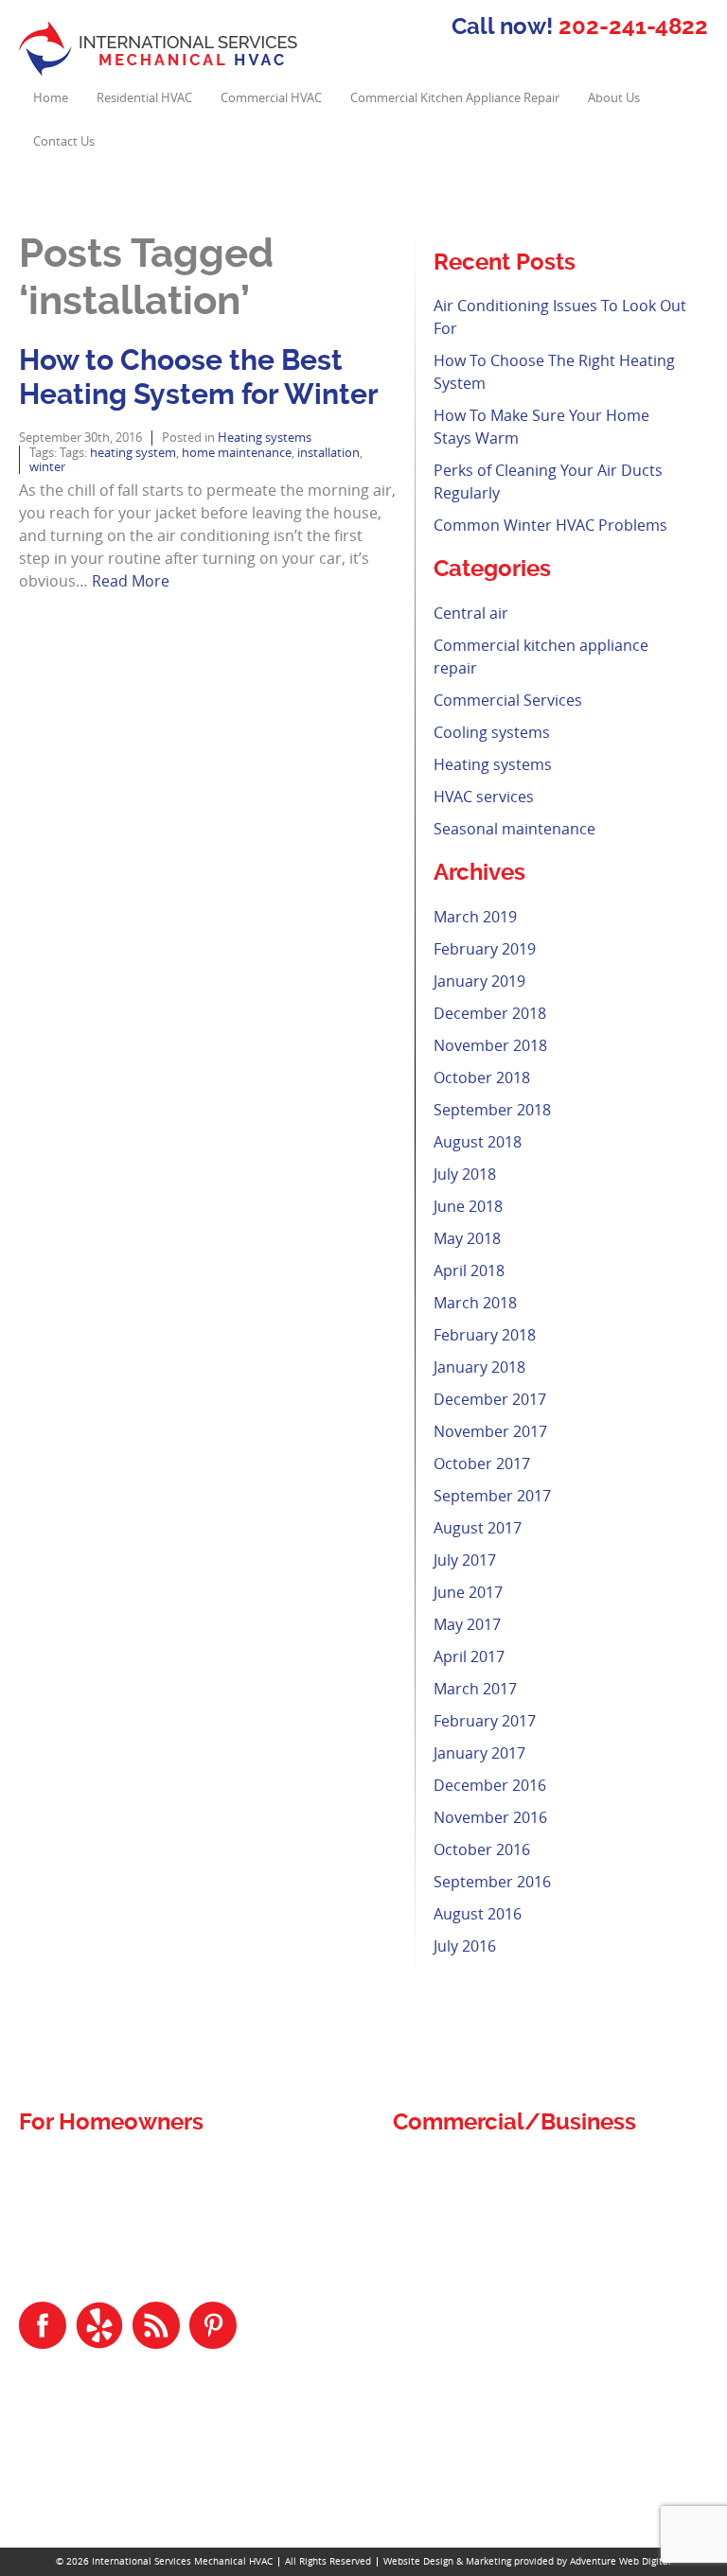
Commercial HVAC (271, 98)
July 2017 (465, 1560)
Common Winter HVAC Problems (550, 525)
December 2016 (490, 1785)
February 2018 (485, 1335)
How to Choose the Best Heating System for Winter (199, 377)
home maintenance (237, 453)
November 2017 (490, 1431)
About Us (614, 98)
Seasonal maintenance (514, 829)
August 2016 (478, 1914)
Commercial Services (508, 700)
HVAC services (484, 797)
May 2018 (467, 1238)
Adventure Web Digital (621, 2561)
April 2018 (469, 1270)
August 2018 (478, 1142)
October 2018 (482, 1078)
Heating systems (265, 438)
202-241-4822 (633, 26)
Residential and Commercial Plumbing (152, 2166)
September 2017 (492, 1496)
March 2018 (475, 1303)
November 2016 (490, 1817)
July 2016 (465, 1946)
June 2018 (468, 1206)
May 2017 (467, 1624)
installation (328, 453)
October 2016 (482, 1849)
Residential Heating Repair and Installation (164, 2257)
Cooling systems (492, 732)
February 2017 (485, 1721)
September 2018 (492, 1110)
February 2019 (485, 949)
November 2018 (490, 1045)
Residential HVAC (144, 98)
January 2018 (479, 1367)
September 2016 (492, 1882)
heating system (133, 453)
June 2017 (468, 1592)
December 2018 (490, 1013)
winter (47, 467)
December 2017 (490, 1399)
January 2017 (479, 1753)
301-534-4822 (89, 2466)
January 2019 (479, 981)
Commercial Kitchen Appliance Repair (455, 98)
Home (51, 98)
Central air (471, 613)
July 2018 (465, 1174)
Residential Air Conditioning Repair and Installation (192, 2211)
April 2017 (469, 1656)
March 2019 (475, 917)
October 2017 (482, 1463)
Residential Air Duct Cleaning (118, 2189)
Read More (131, 581)
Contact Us (64, 141)
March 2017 (475, 1689)
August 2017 (478, 1528)
